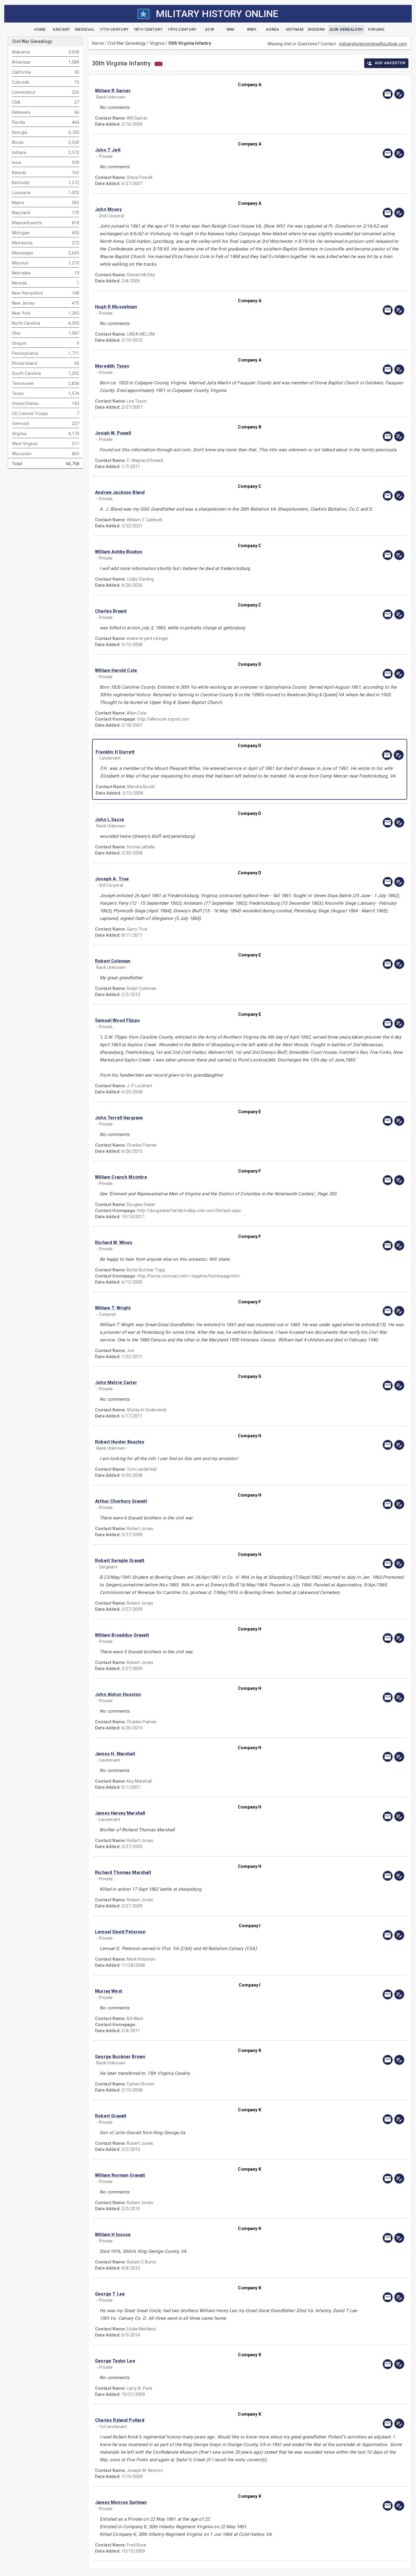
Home (98, 43)
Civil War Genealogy (127, 43)
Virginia (157, 43)
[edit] (399, 94)
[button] (203, 91)
